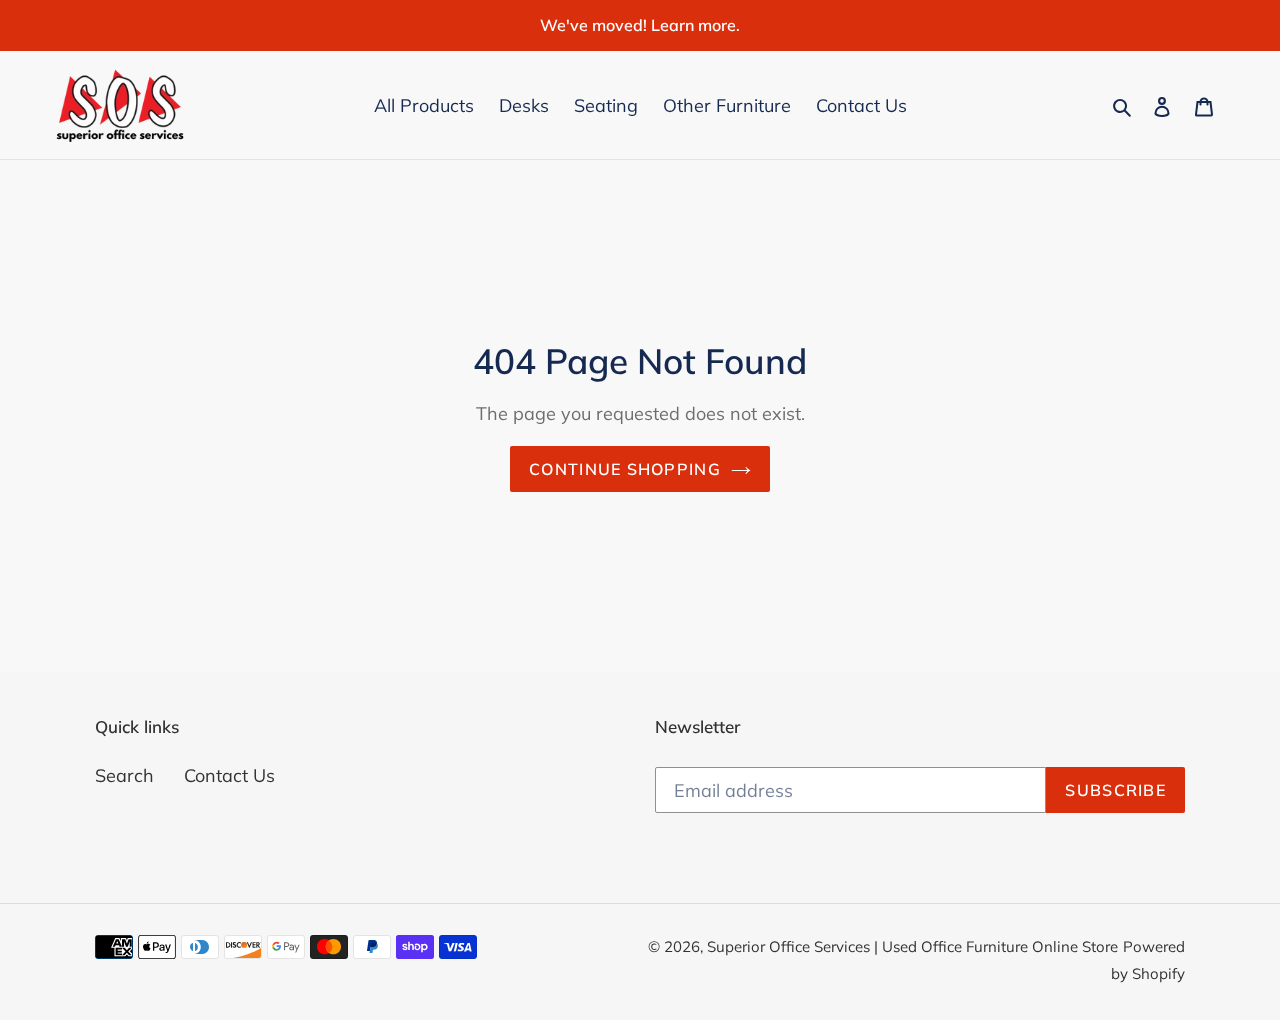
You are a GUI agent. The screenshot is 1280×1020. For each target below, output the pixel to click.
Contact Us (229, 775)
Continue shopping (625, 469)
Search (124, 775)
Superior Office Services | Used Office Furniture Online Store (912, 946)
